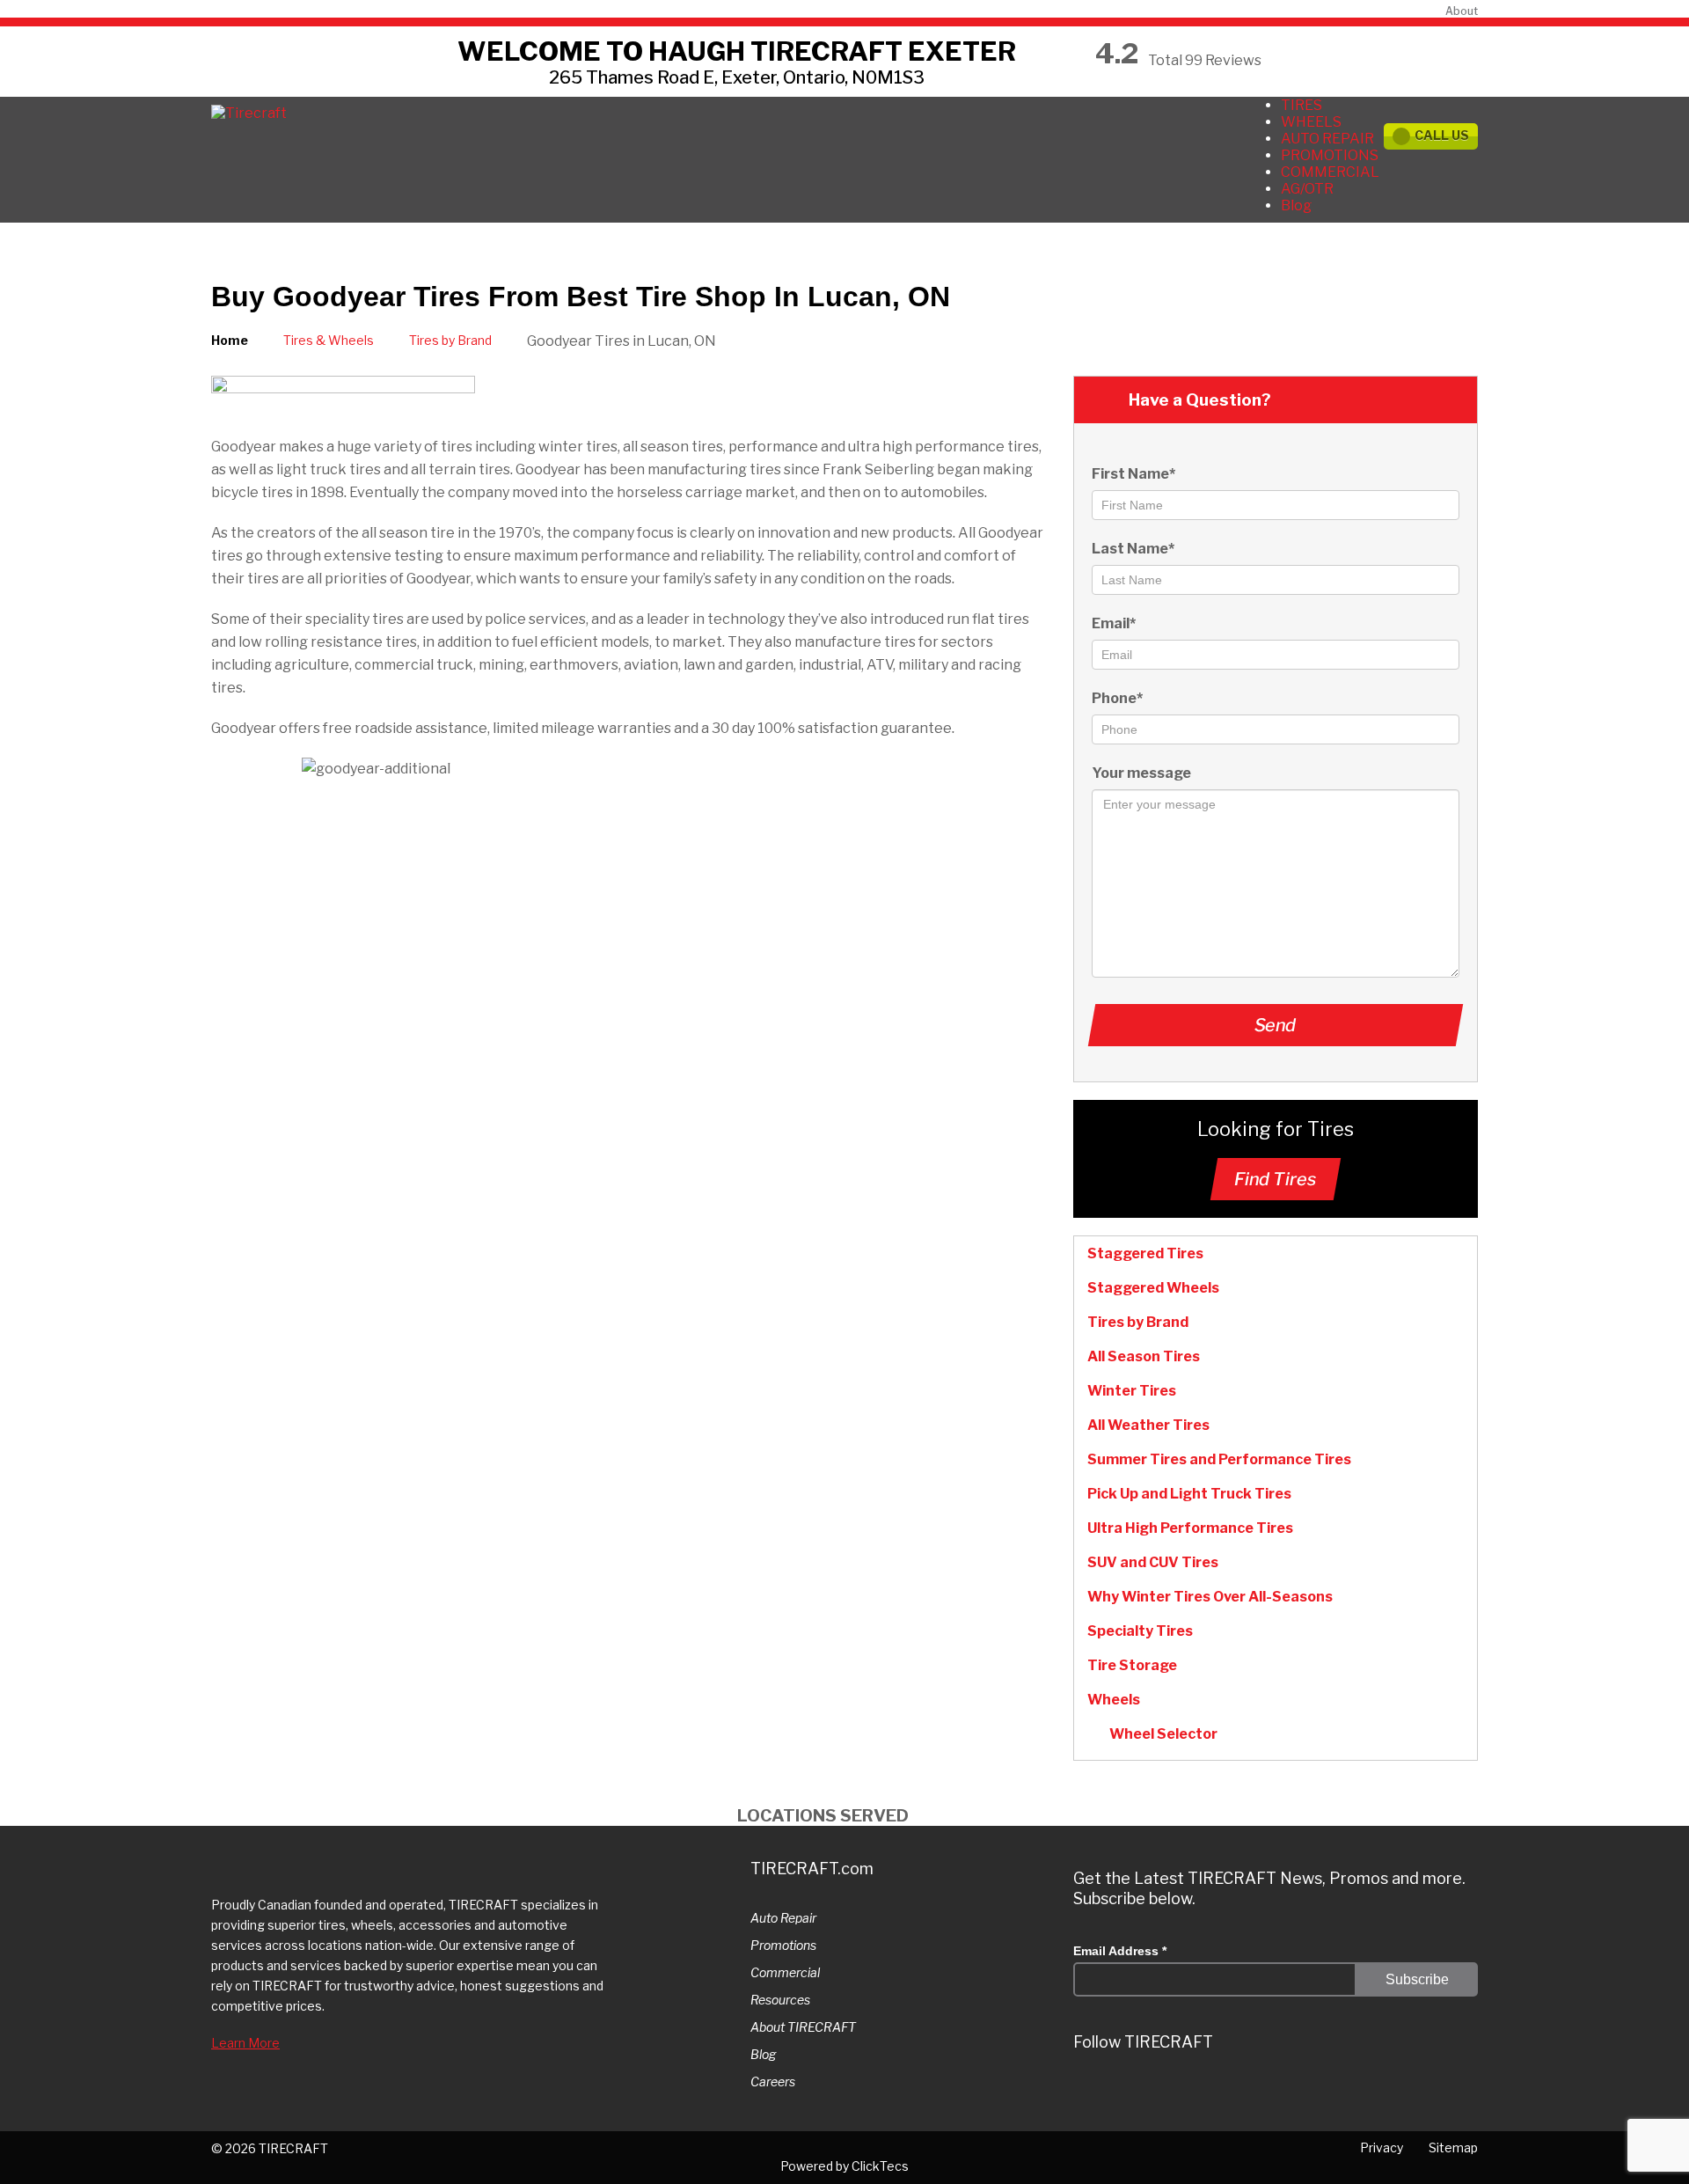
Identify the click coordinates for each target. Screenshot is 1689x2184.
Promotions (783, 1945)
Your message (1141, 773)
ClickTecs (880, 2166)
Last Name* (1133, 549)
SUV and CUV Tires (1153, 1562)
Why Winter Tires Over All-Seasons (1210, 1597)
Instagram (1140, 2092)
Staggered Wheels (1153, 1288)
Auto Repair (783, 1918)
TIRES (1301, 105)
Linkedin (1193, 2092)
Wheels (1114, 1700)
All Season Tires (1144, 1356)
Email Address (1120, 1951)
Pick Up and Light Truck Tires (1189, 1494)
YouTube (1298, 2092)
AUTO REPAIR (1327, 139)
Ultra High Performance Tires (1190, 1528)
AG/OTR (1307, 189)
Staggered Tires (1145, 1253)
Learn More (245, 2043)
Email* (1114, 623)
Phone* (1117, 698)
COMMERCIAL (1330, 172)
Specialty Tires (1140, 1631)
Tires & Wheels (329, 340)
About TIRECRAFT (803, 2027)
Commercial (785, 1972)
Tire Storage (1132, 1665)
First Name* (1133, 474)
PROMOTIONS (1330, 155)
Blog (1296, 205)
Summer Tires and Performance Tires (1219, 1459)
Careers (773, 2081)
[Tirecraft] (249, 113)
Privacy (1382, 2147)
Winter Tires (1132, 1391)
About (1462, 11)
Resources (780, 2000)
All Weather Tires (1148, 1425)
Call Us (1442, 135)
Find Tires (1276, 1179)
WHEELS (1311, 122)
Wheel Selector (1163, 1734)
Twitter (1087, 2092)
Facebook (1246, 2092)
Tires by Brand (450, 340)
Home (230, 340)
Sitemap (1453, 2147)
